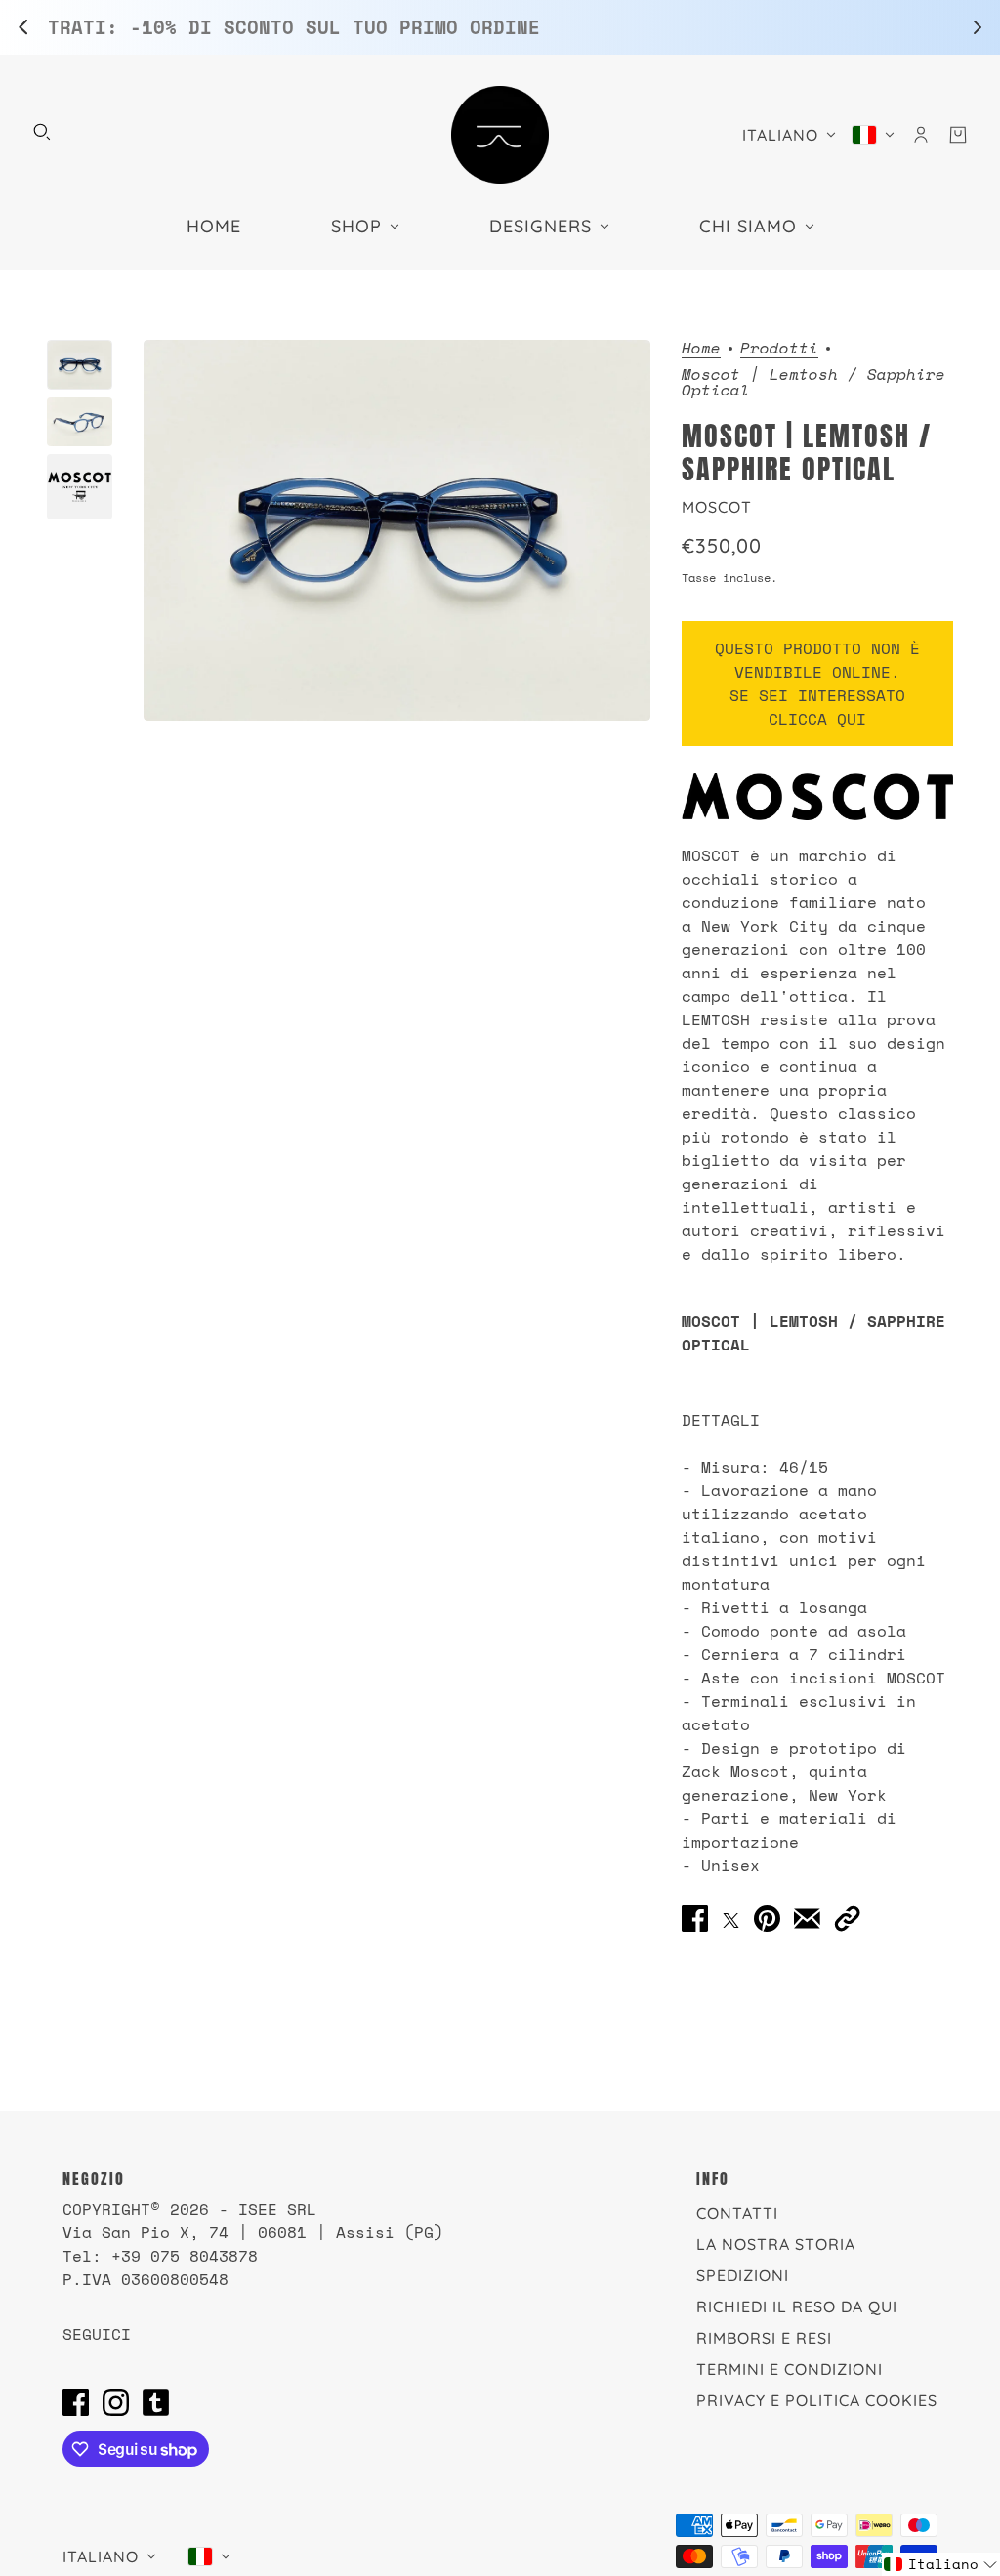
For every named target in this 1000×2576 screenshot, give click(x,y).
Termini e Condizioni (790, 2369)
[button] (847, 1918)
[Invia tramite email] (807, 1918)
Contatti (737, 2213)
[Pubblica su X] (731, 1918)
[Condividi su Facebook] (695, 1918)
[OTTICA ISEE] (500, 135)
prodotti (779, 349)
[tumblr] (156, 2402)
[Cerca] (42, 132)
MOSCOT (717, 507)
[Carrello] (958, 135)
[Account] (921, 135)
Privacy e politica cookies (817, 2400)
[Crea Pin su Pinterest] (767, 1918)
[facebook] (76, 2402)
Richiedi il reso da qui (797, 2306)
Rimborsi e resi (764, 2338)
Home (701, 349)
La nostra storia (776, 2244)
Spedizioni (743, 2275)
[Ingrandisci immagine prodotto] (396, 530)
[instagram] (116, 2402)
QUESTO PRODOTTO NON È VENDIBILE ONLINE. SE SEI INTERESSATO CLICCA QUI (817, 684)
